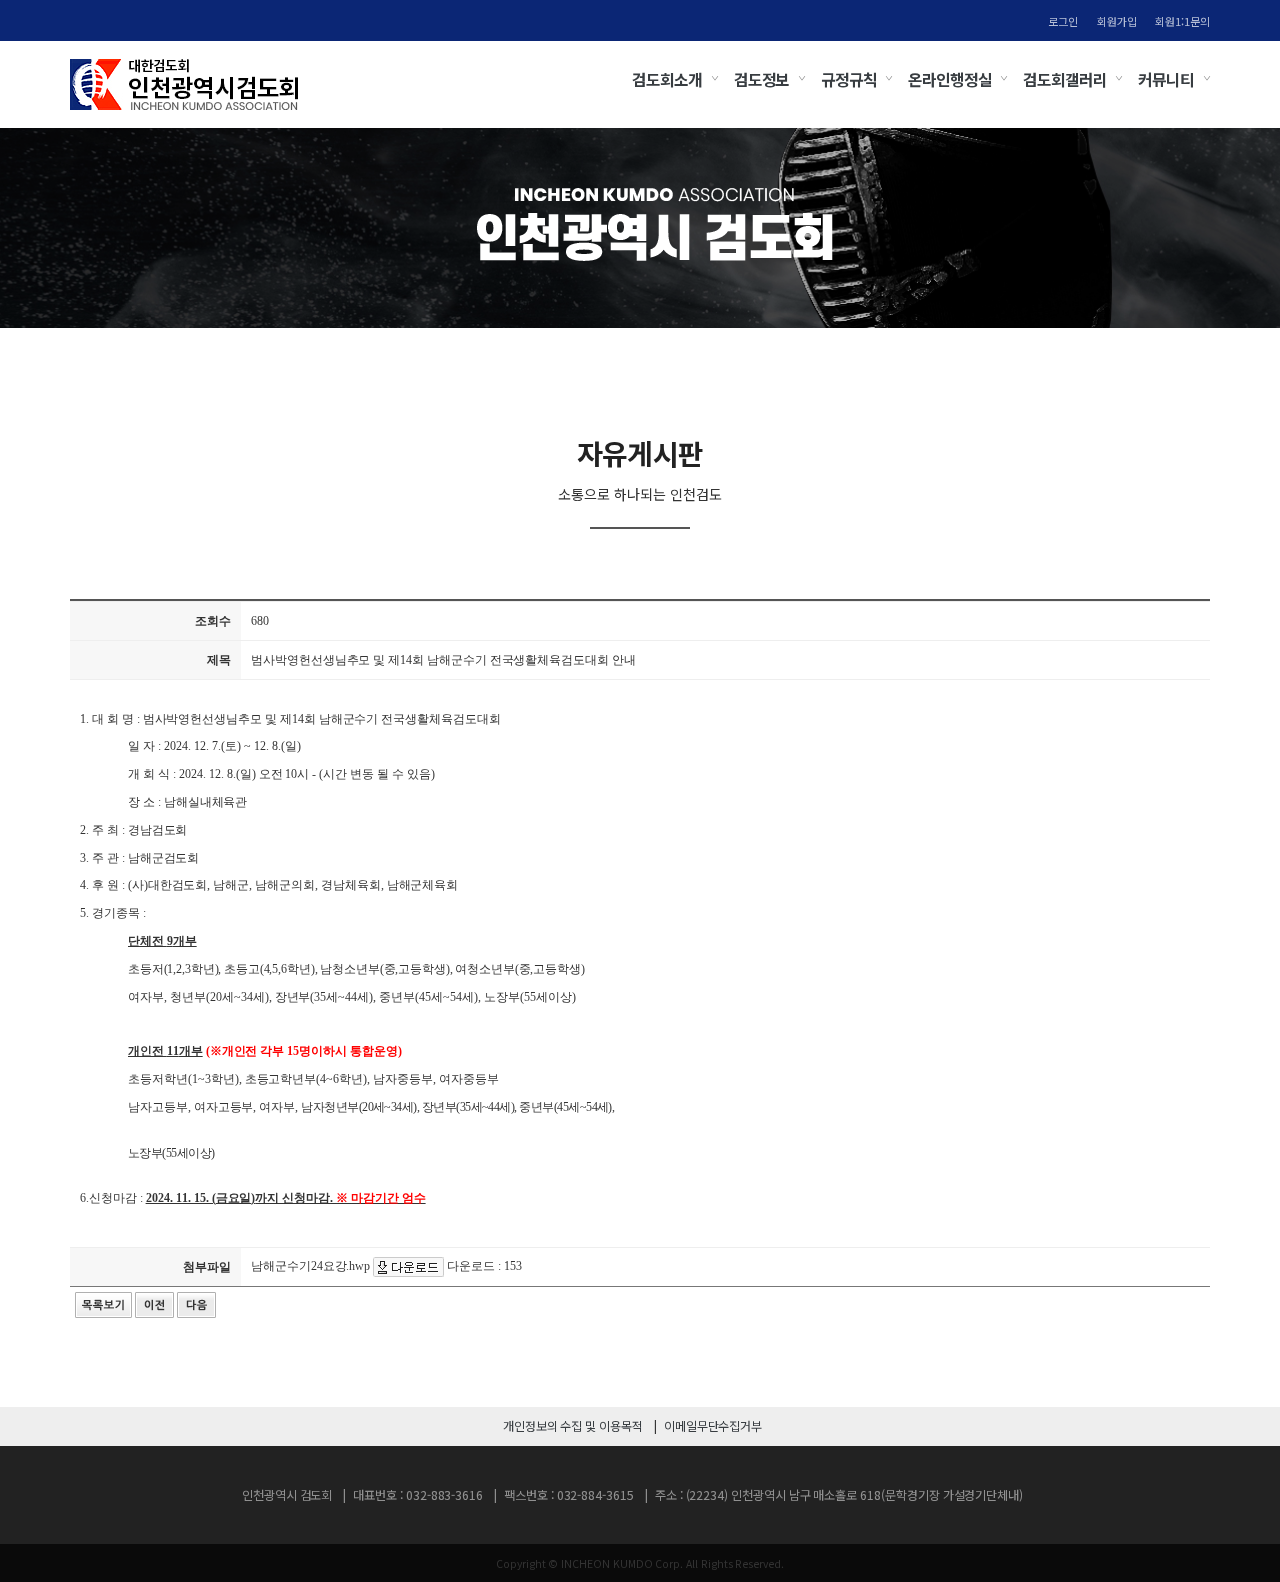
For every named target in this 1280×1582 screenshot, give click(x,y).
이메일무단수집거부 (713, 1426)
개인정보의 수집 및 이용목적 (573, 1426)
